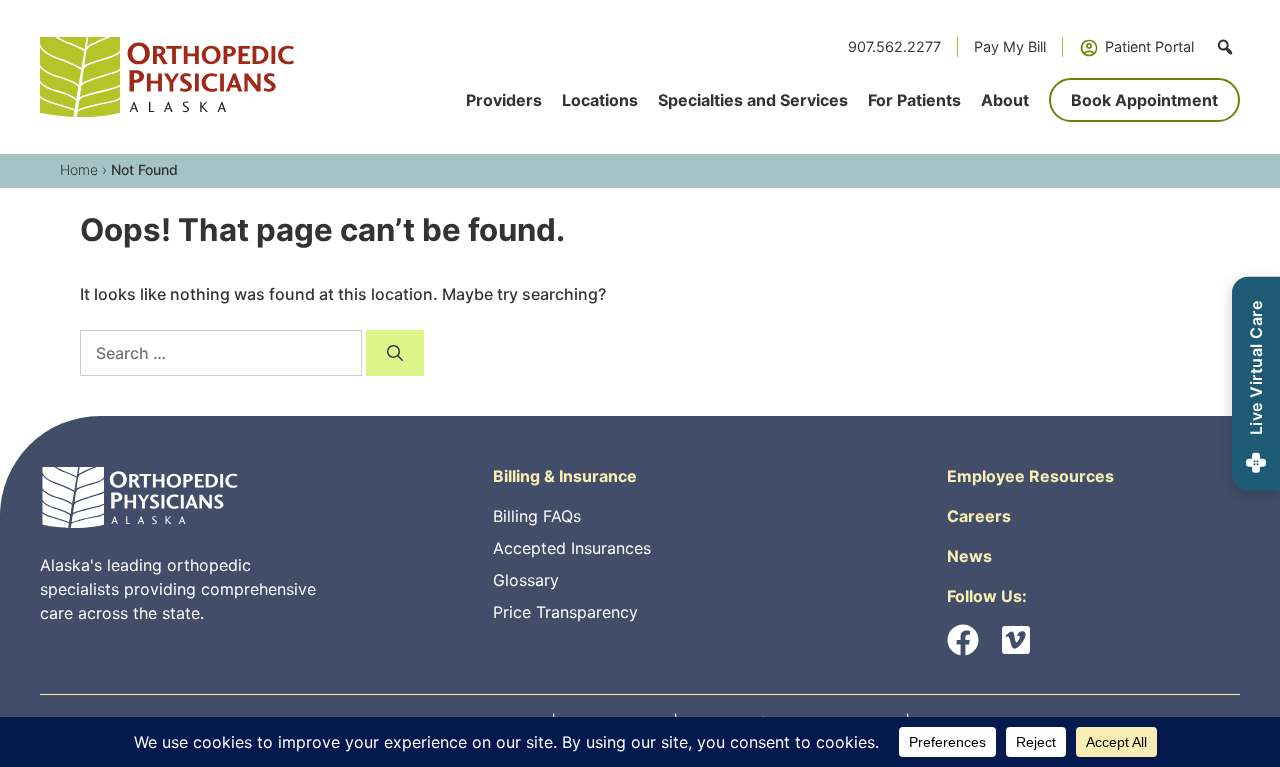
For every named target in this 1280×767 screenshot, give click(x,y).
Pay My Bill (1010, 46)
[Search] (395, 353)
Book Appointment (1144, 100)
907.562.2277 (894, 46)
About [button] (1005, 100)
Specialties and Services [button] (753, 100)
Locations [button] (600, 100)
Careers (979, 516)
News (969, 556)
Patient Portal (1149, 46)
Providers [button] (504, 100)
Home (79, 169)
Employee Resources (1030, 476)
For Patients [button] (914, 100)
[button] (1225, 47)
